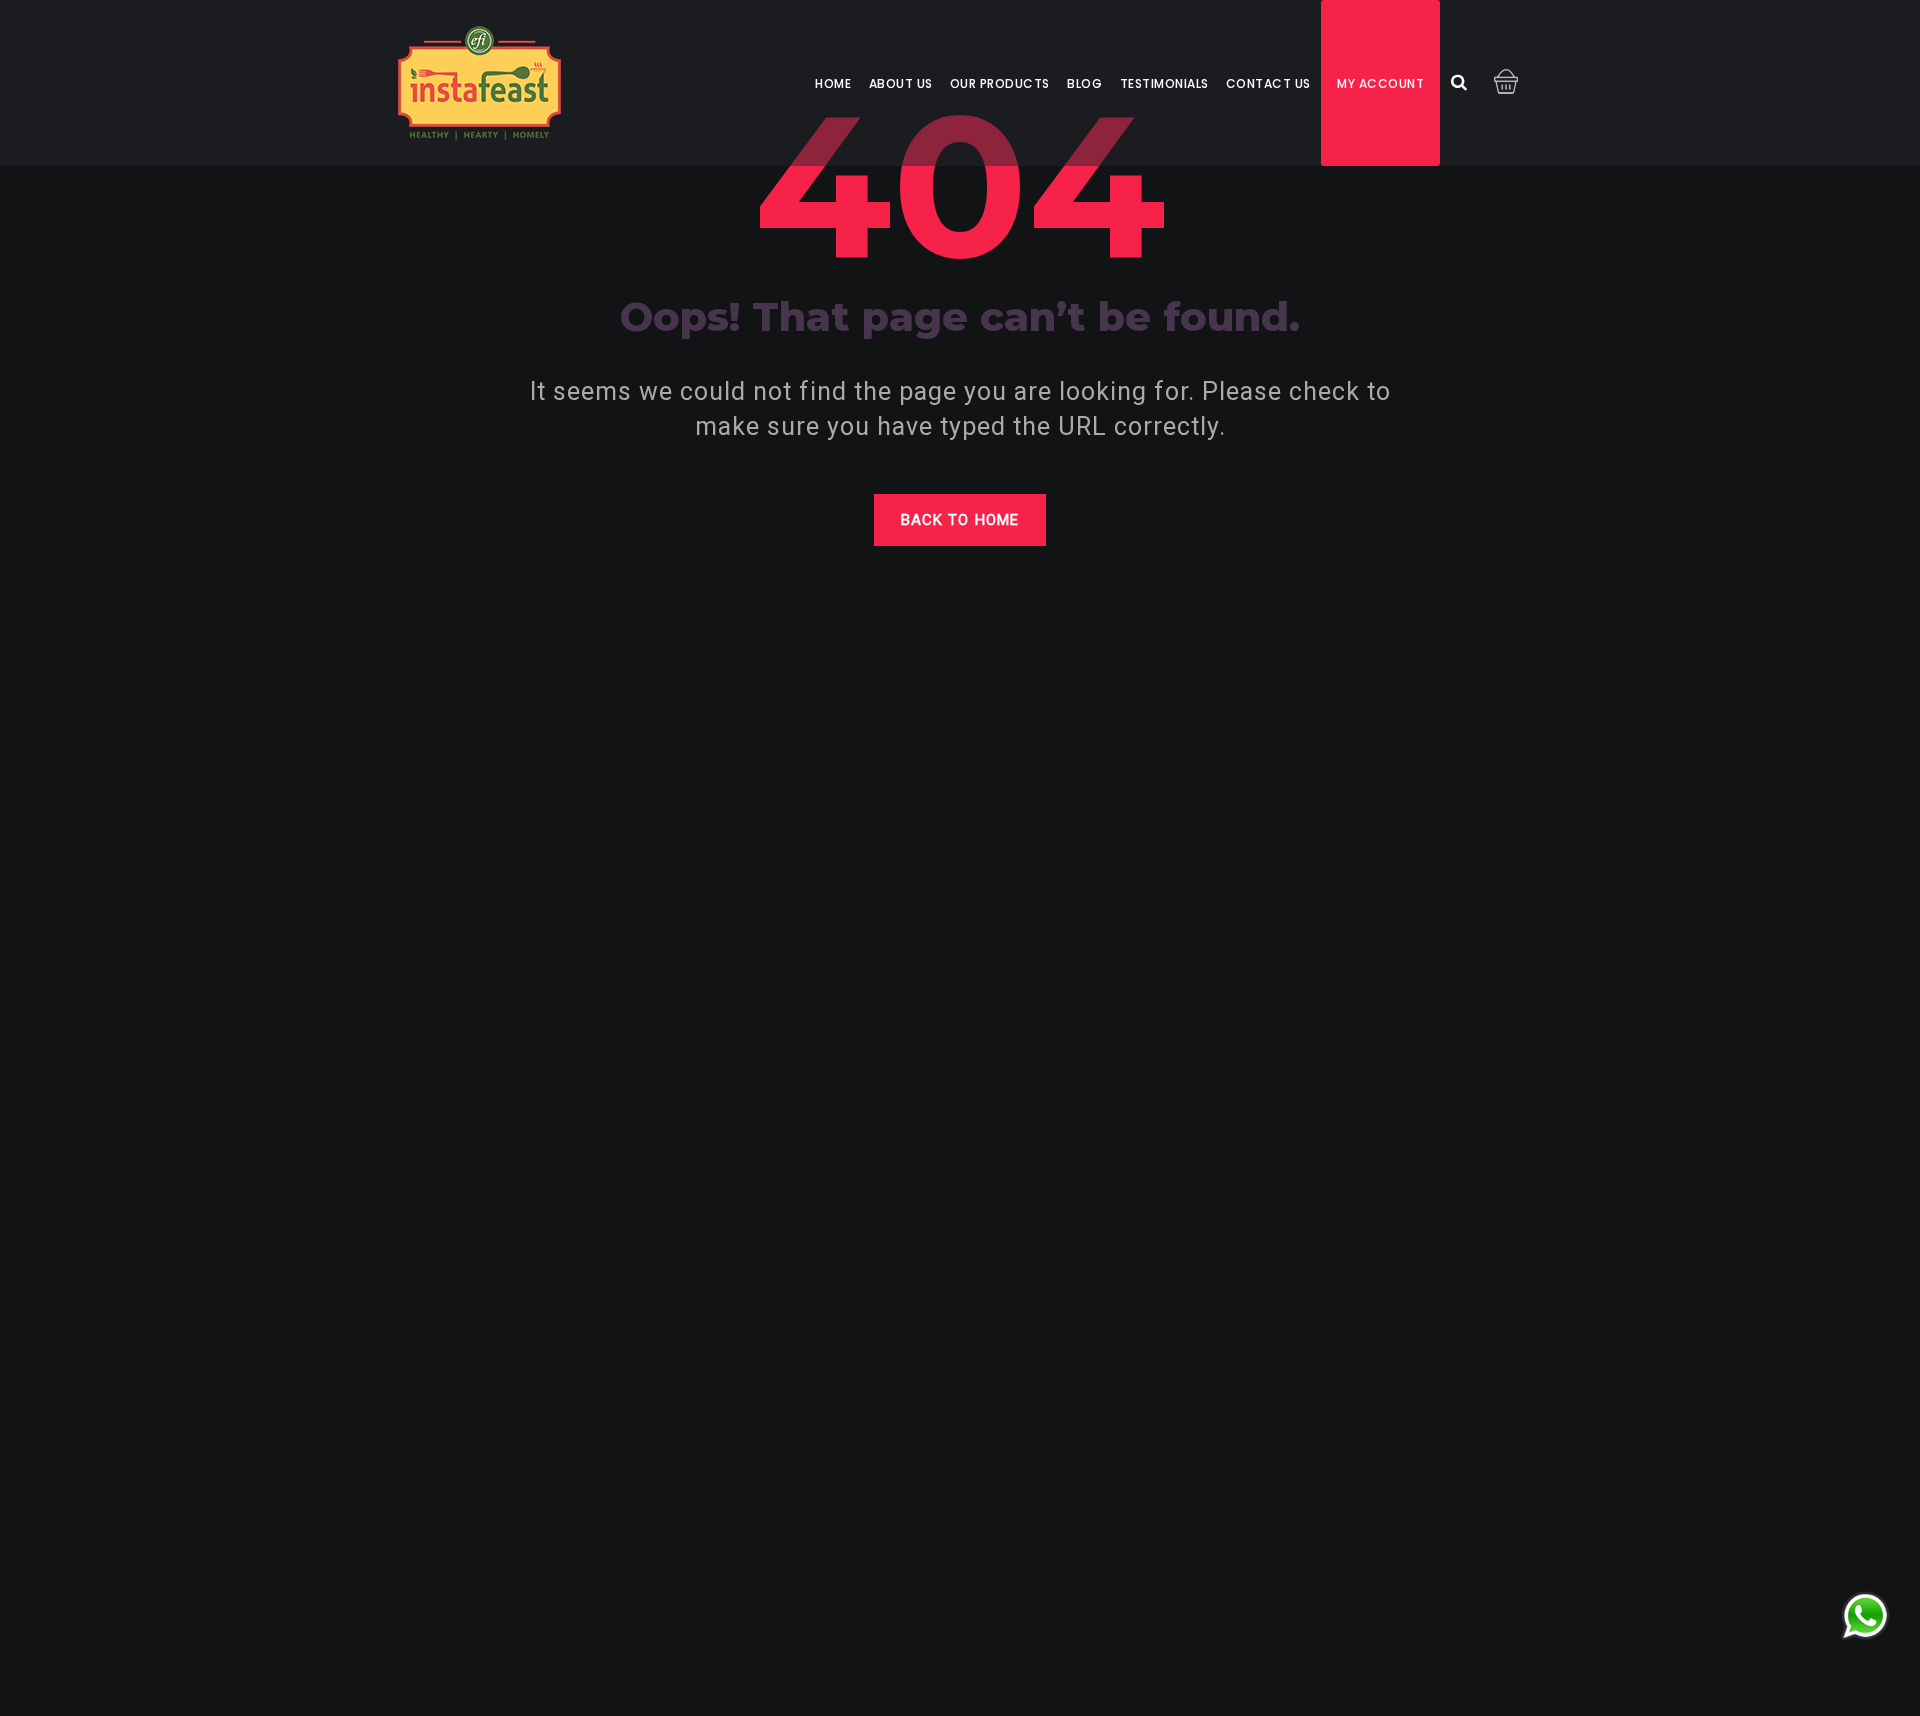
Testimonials (1164, 83)
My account (1380, 83)
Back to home (960, 520)
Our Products (1000, 83)
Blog (1084, 83)
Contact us (1268, 83)
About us (901, 83)
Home (833, 83)
